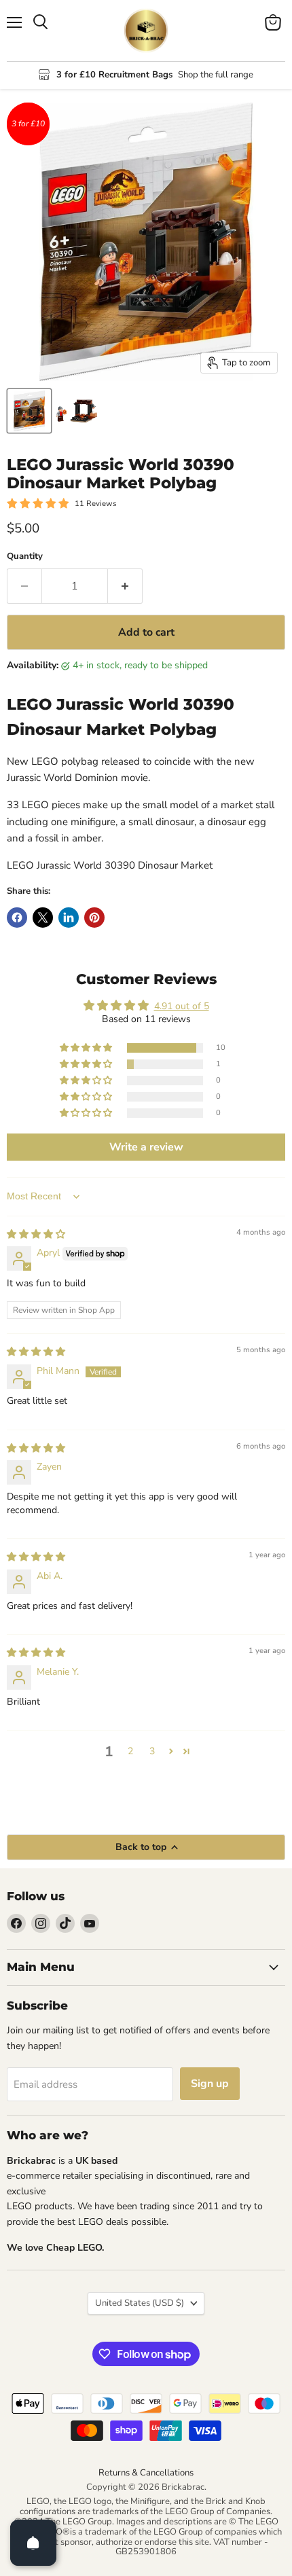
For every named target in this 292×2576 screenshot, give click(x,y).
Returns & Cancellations (146, 2473)
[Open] (33, 2543)
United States (140, 2303)
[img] (36, 1234)
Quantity (25, 557)
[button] (87, 1048)
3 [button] (152, 1751)
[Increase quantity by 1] (125, 586)
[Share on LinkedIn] (69, 918)
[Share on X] (43, 918)
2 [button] (130, 1751)
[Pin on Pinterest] (94, 918)
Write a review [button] (146, 1147)
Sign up (210, 2084)
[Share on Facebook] (17, 918)
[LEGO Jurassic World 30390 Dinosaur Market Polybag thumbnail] (29, 411)
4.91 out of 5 (182, 1006)
